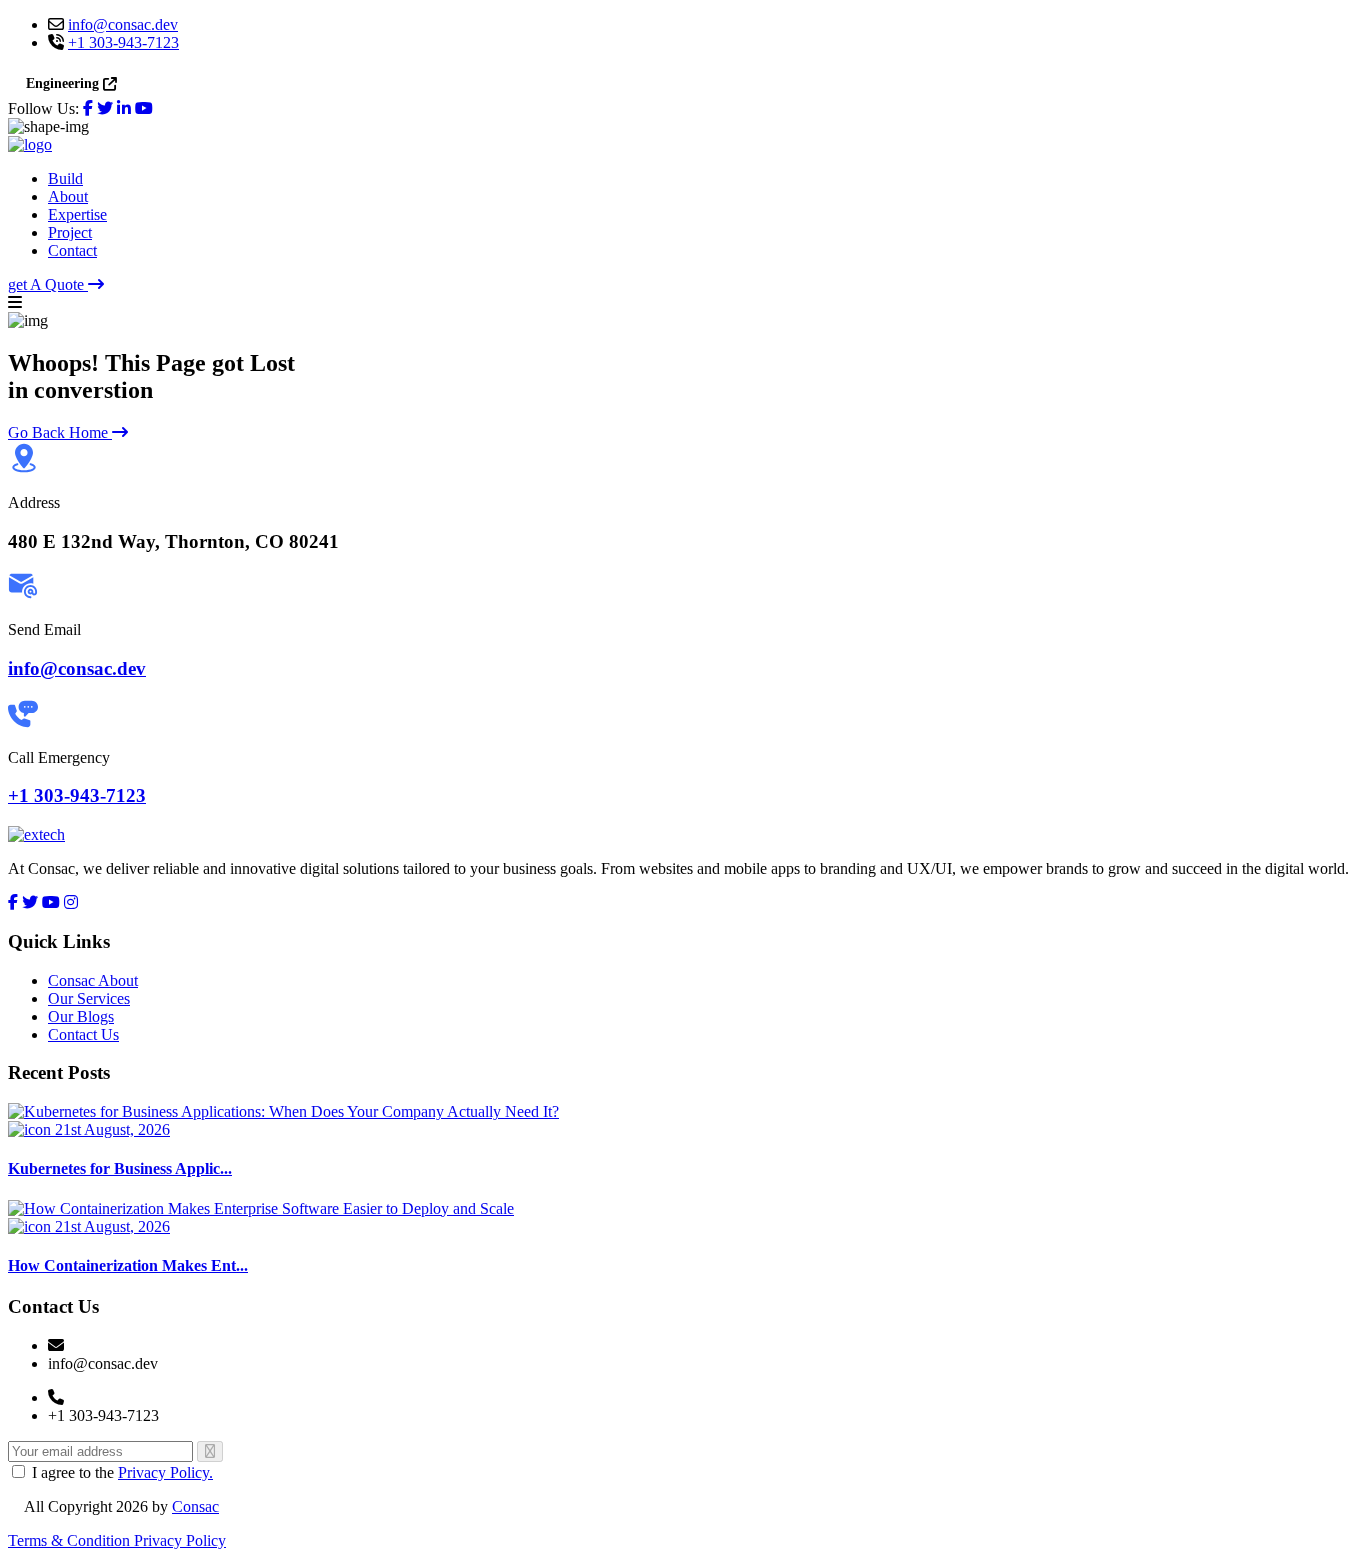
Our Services (89, 998)
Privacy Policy (180, 1540)
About (68, 196)
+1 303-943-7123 (123, 42)
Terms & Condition (71, 1540)
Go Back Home (60, 432)
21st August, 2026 (110, 1129)
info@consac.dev (123, 24)
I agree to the (122, 1472)
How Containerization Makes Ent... (128, 1265)
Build (65, 178)
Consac (195, 1506)
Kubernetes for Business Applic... (120, 1168)
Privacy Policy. (165, 1472)
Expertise (77, 214)
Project (70, 232)
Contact (72, 250)
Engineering (62, 83)
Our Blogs (81, 1016)
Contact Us (83, 1034)
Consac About (93, 980)
